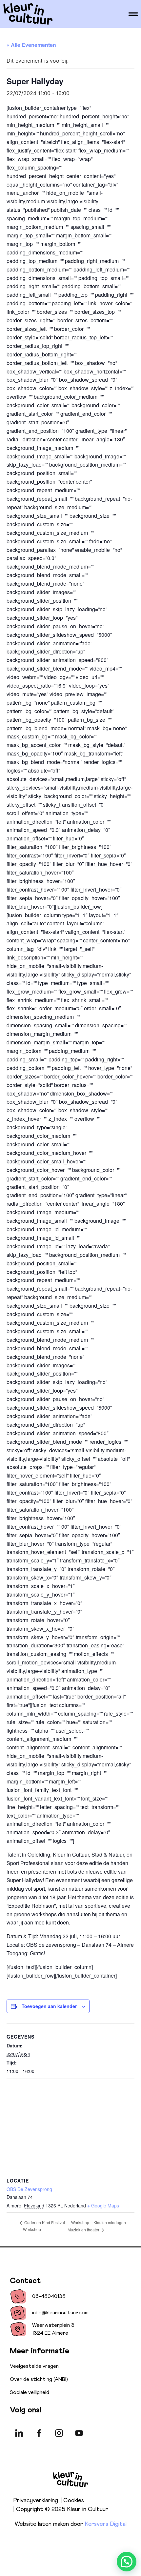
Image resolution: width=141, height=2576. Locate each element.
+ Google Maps (103, 2205)
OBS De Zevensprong (29, 2189)
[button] (127, 2562)
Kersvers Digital (106, 2524)
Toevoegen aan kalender (49, 2006)
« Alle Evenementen (31, 45)
